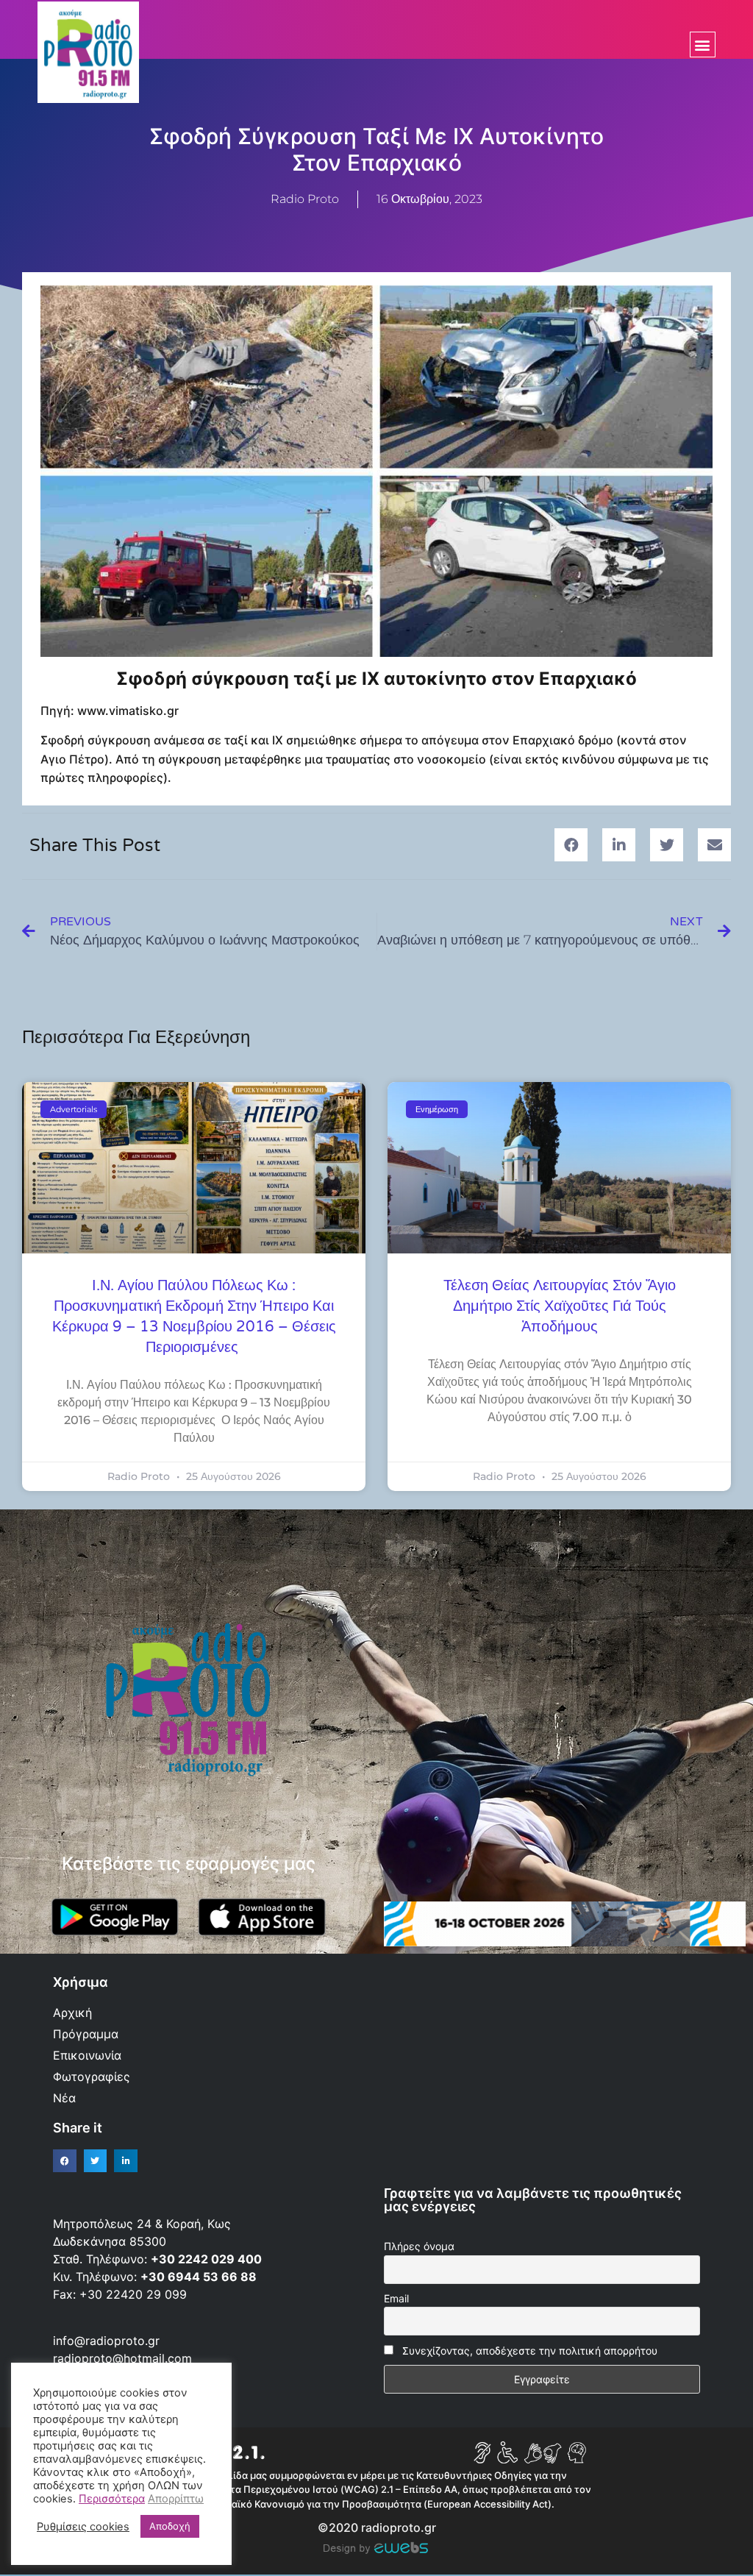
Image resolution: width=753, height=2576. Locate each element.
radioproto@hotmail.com (124, 2358)
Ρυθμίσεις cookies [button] (83, 2527)
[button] (703, 45)
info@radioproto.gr (106, 2341)
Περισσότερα (112, 2499)
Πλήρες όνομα (419, 2246)
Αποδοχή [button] (170, 2526)
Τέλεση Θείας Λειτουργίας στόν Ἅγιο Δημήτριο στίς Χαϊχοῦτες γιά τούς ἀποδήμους (560, 1306)
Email (396, 2298)
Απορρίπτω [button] (176, 2499)
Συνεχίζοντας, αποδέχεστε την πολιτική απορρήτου (530, 2351)
